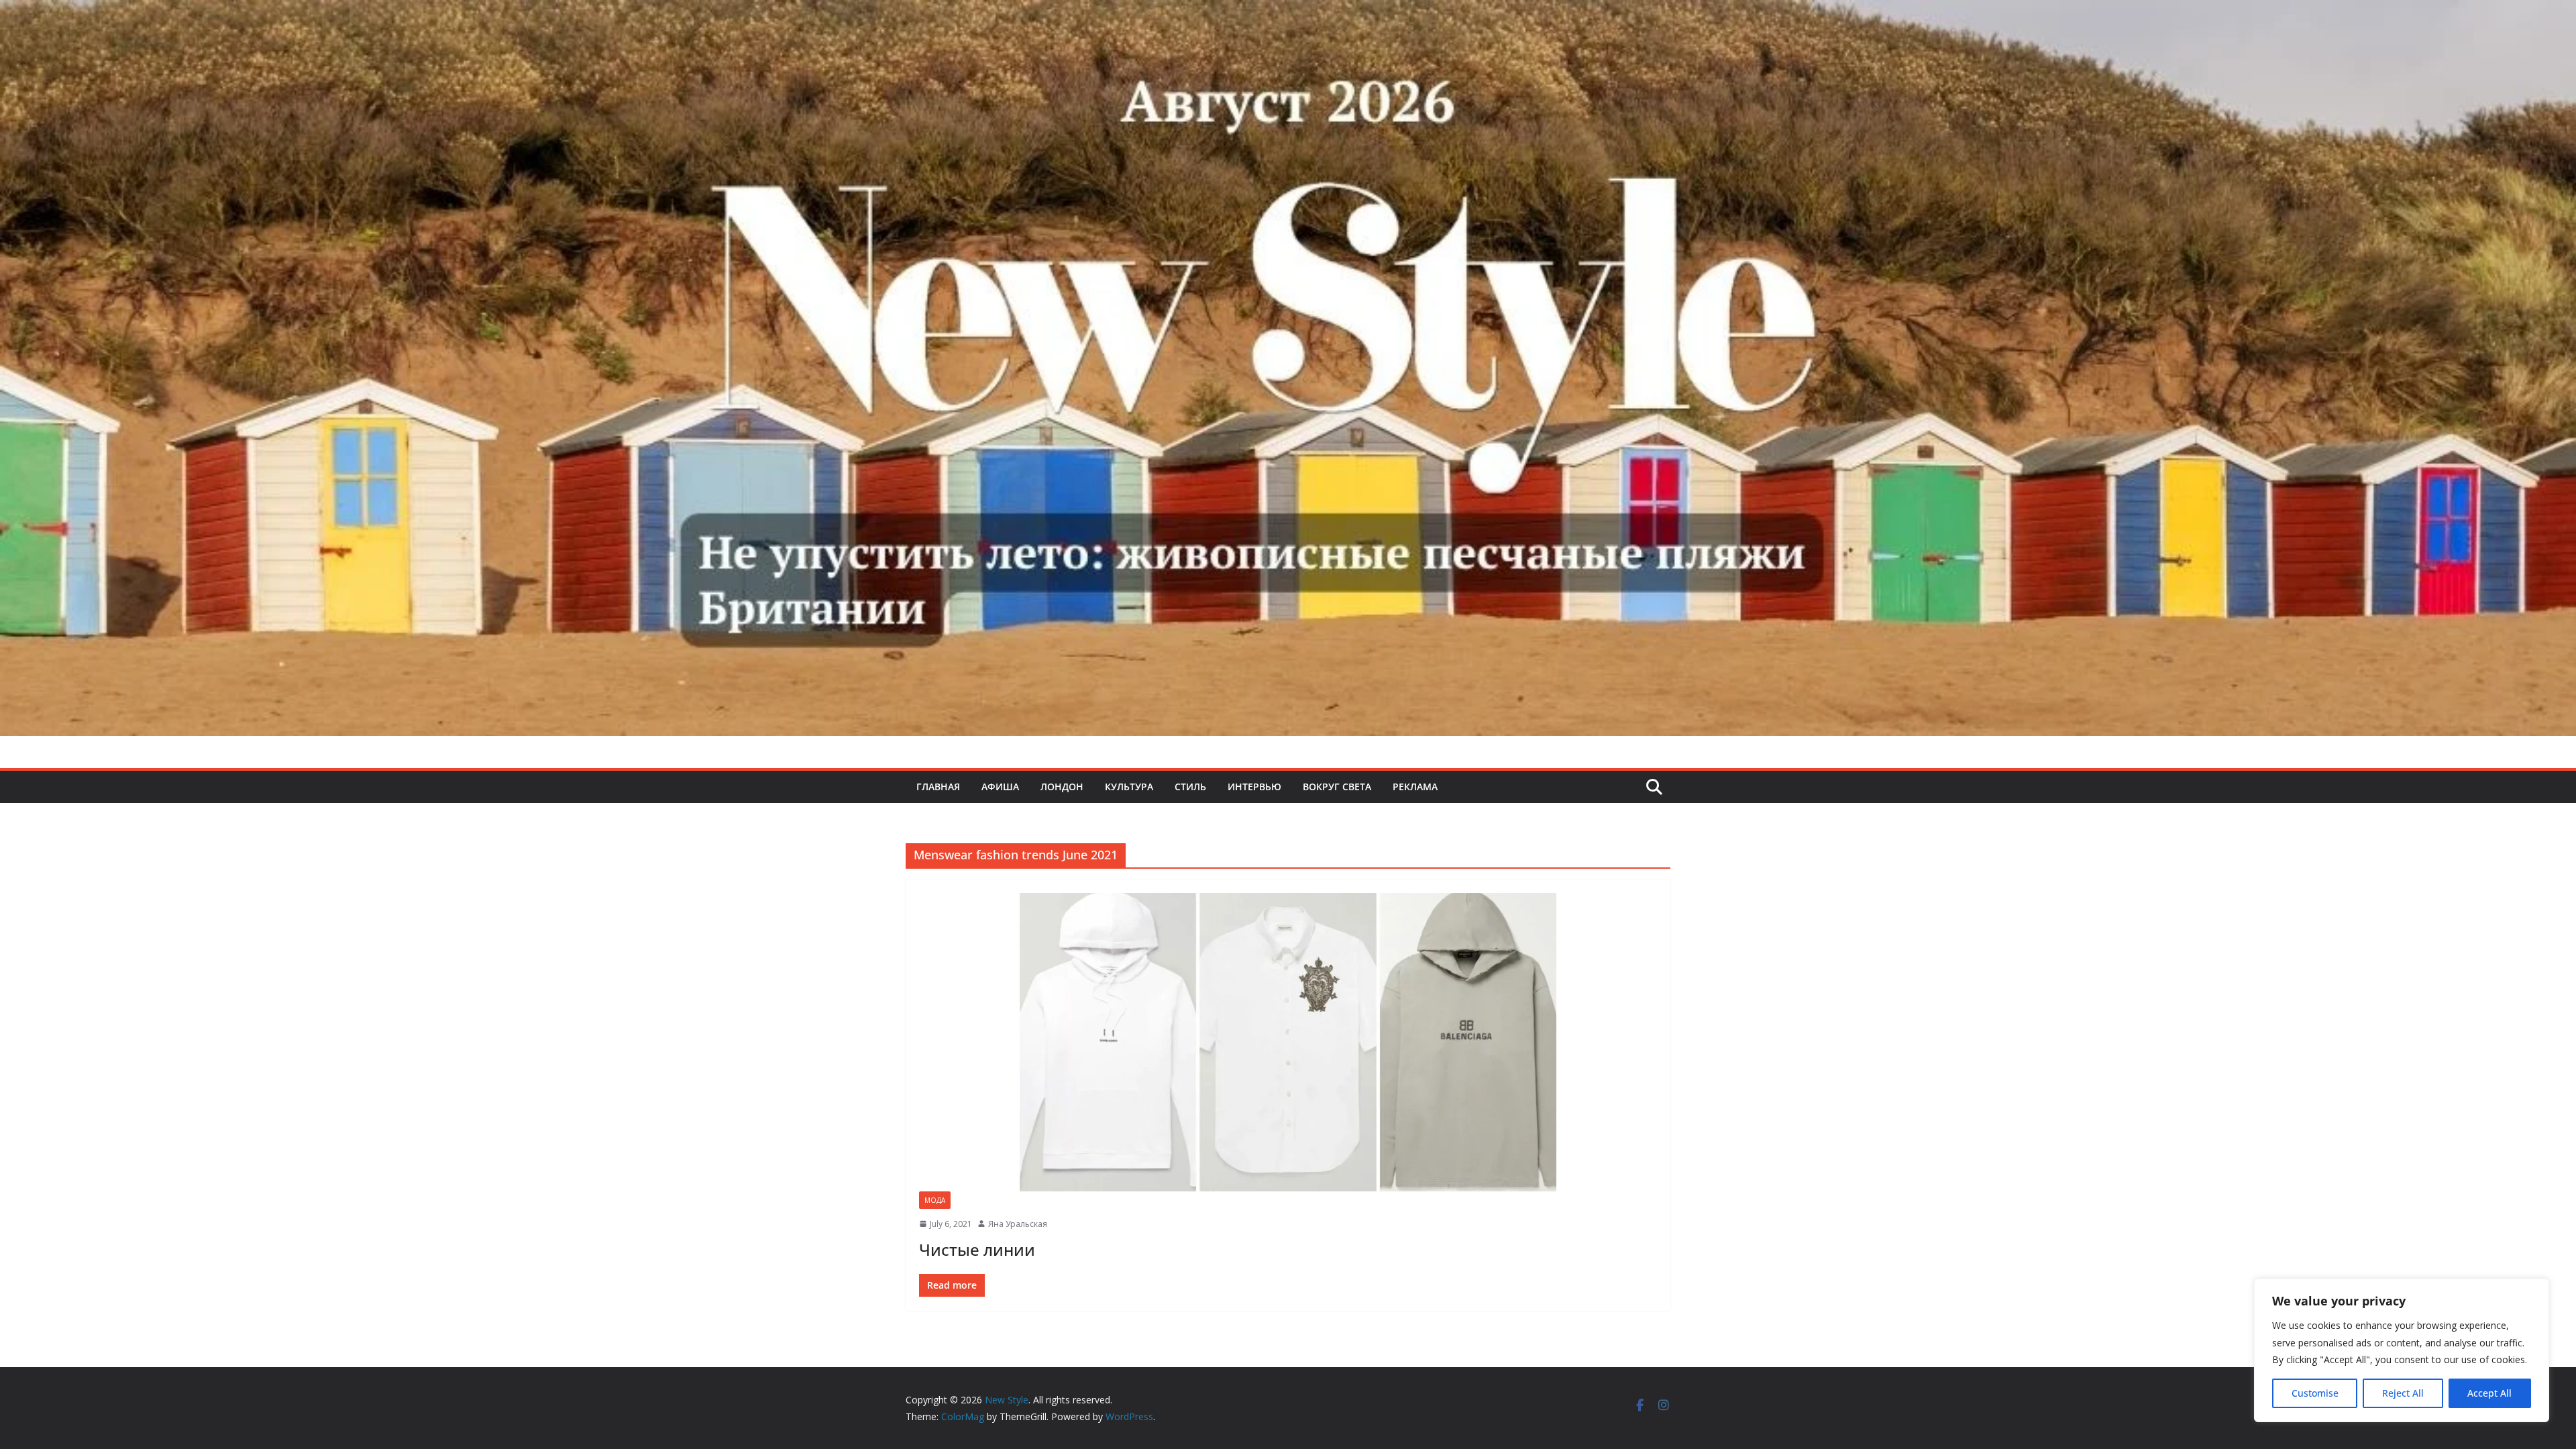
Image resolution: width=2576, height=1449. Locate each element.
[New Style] (1288, 14)
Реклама (1415, 787)
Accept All (2489, 1393)
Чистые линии (977, 1249)
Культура (1129, 787)
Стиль (1190, 787)
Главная (938, 787)
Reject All (2403, 1393)
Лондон (1062, 787)
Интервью (1254, 787)
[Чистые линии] (1288, 1042)
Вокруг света (1337, 787)
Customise (2315, 1393)
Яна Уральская (1018, 1224)
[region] (2402, 1350)
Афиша (1000, 787)
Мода (935, 1200)
